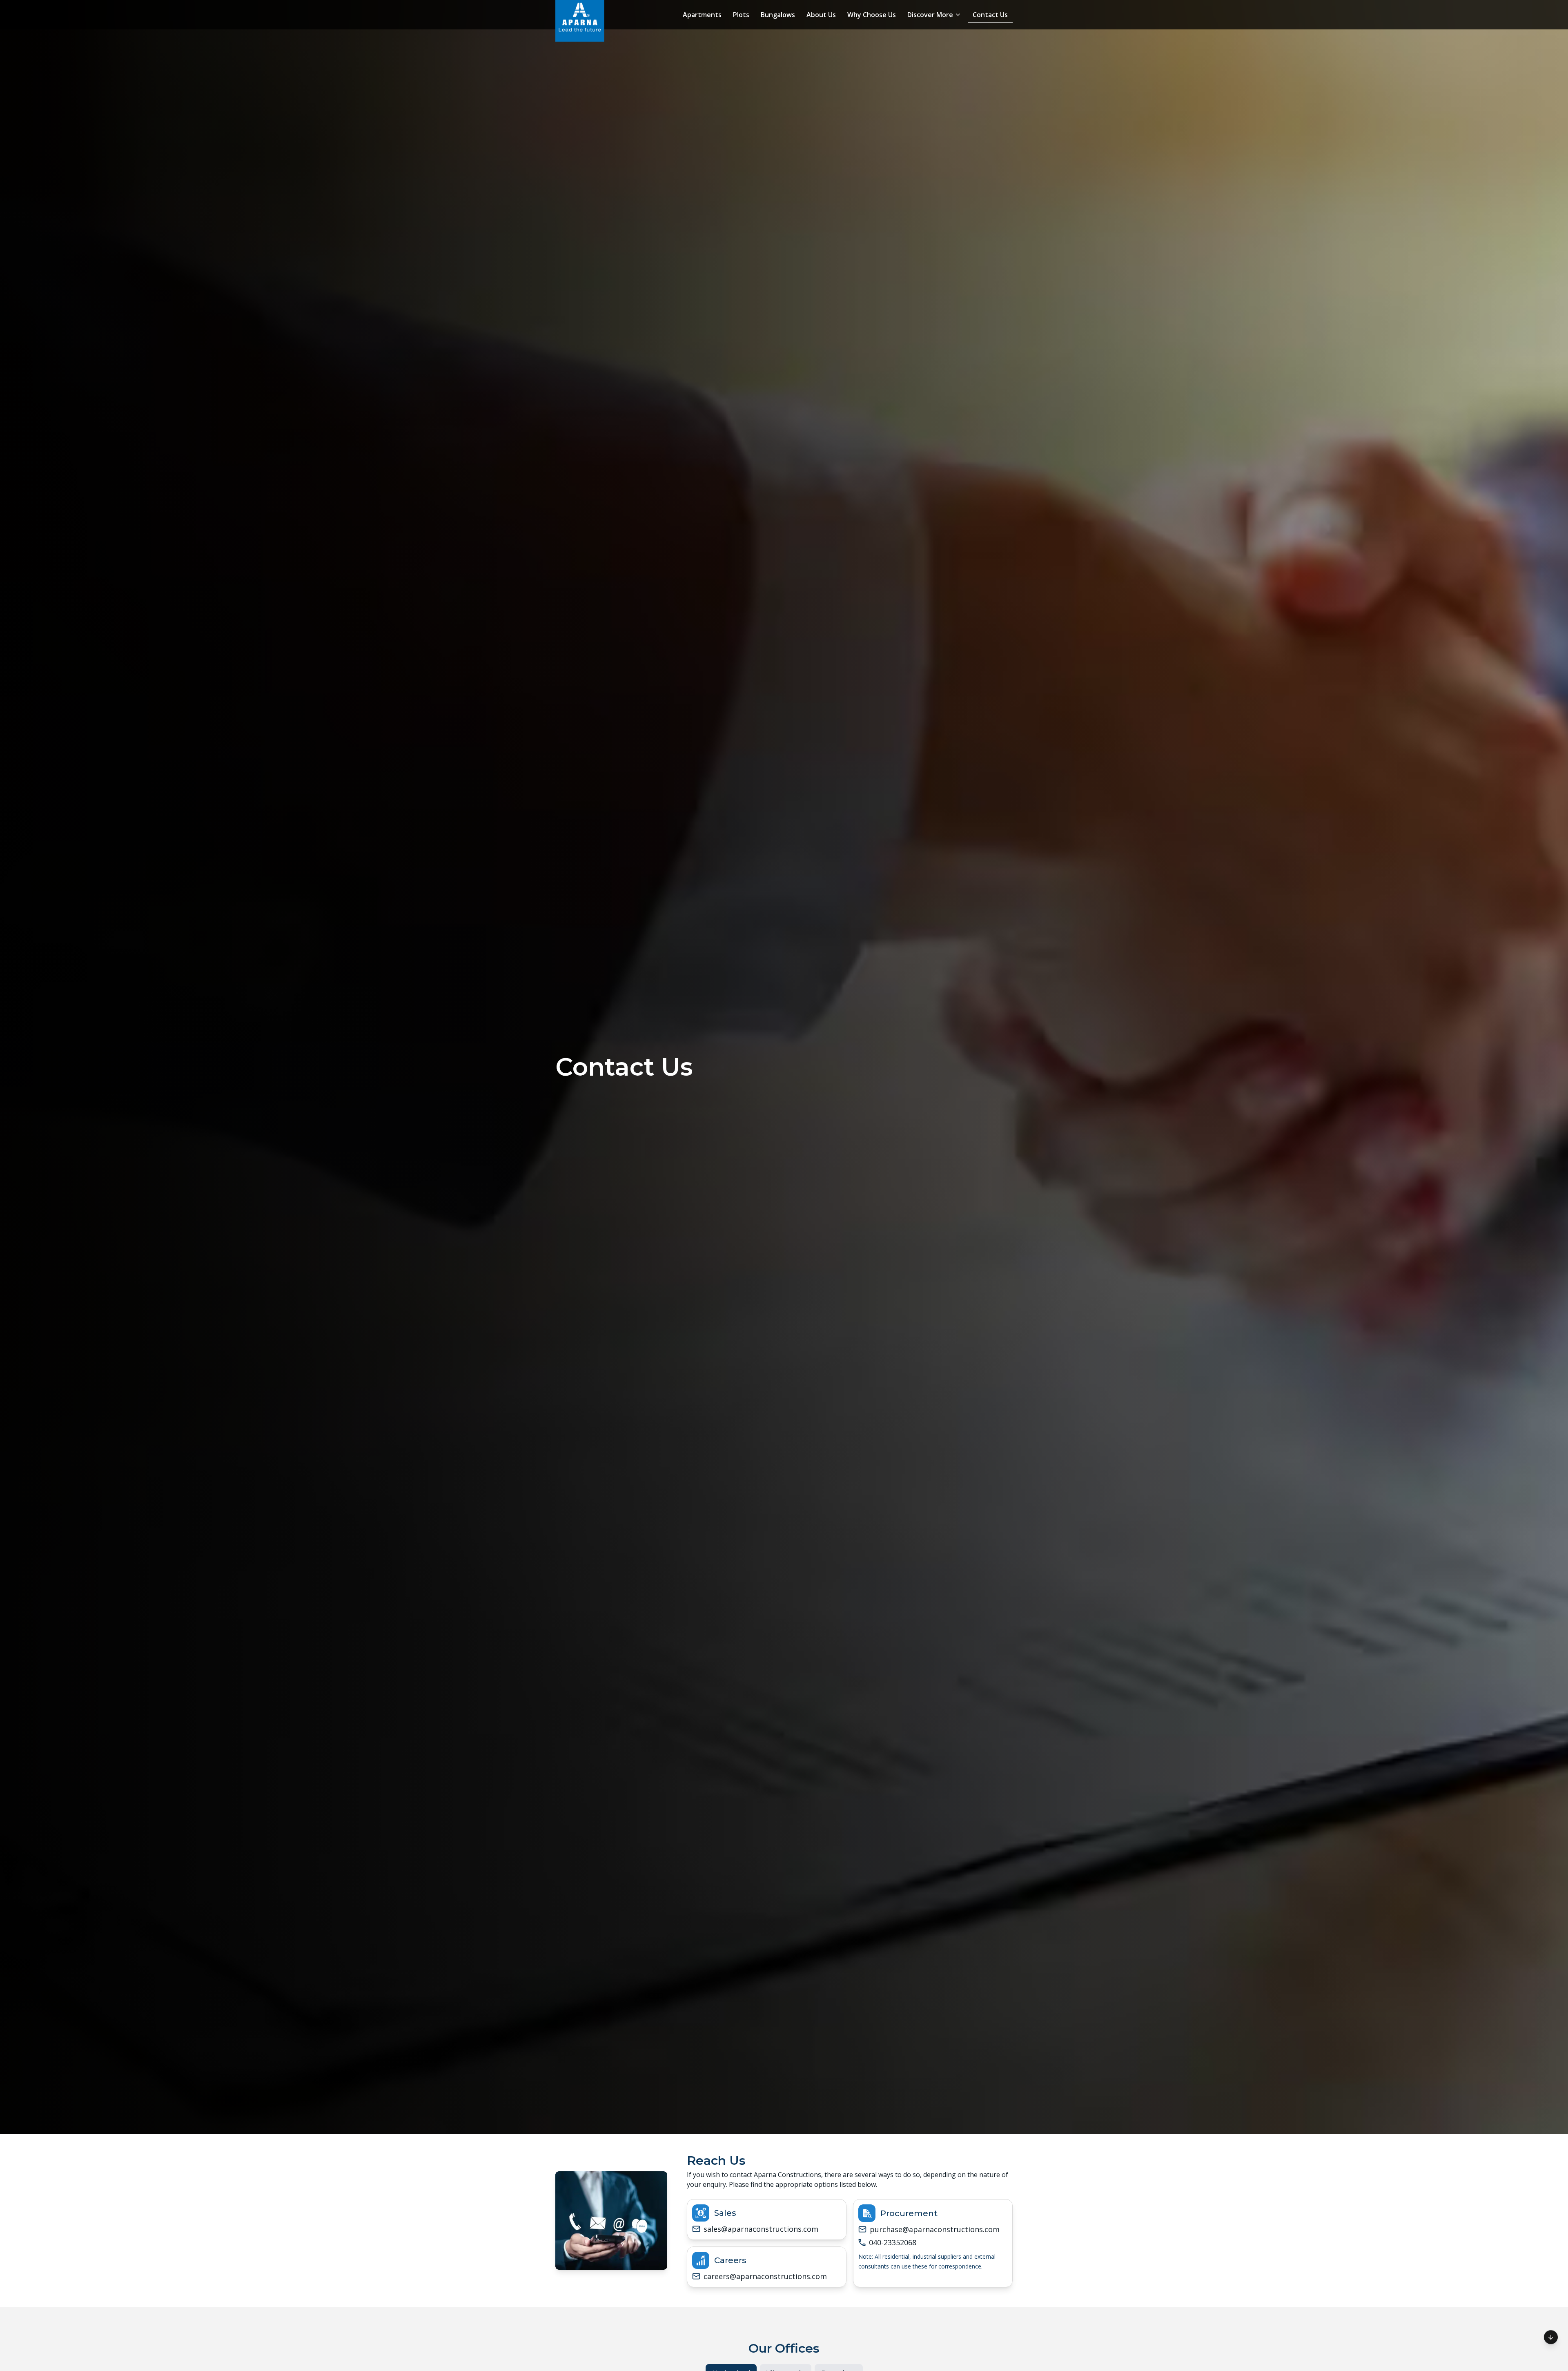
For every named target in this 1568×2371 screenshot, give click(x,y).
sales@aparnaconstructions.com (761, 2229)
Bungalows (778, 15)
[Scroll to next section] (1551, 2338)
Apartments (702, 15)
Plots (741, 15)
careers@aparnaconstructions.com (765, 2276)
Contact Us (990, 15)
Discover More (930, 15)
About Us (821, 15)
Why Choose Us (872, 15)
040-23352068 (893, 2242)
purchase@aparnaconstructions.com (935, 2229)
